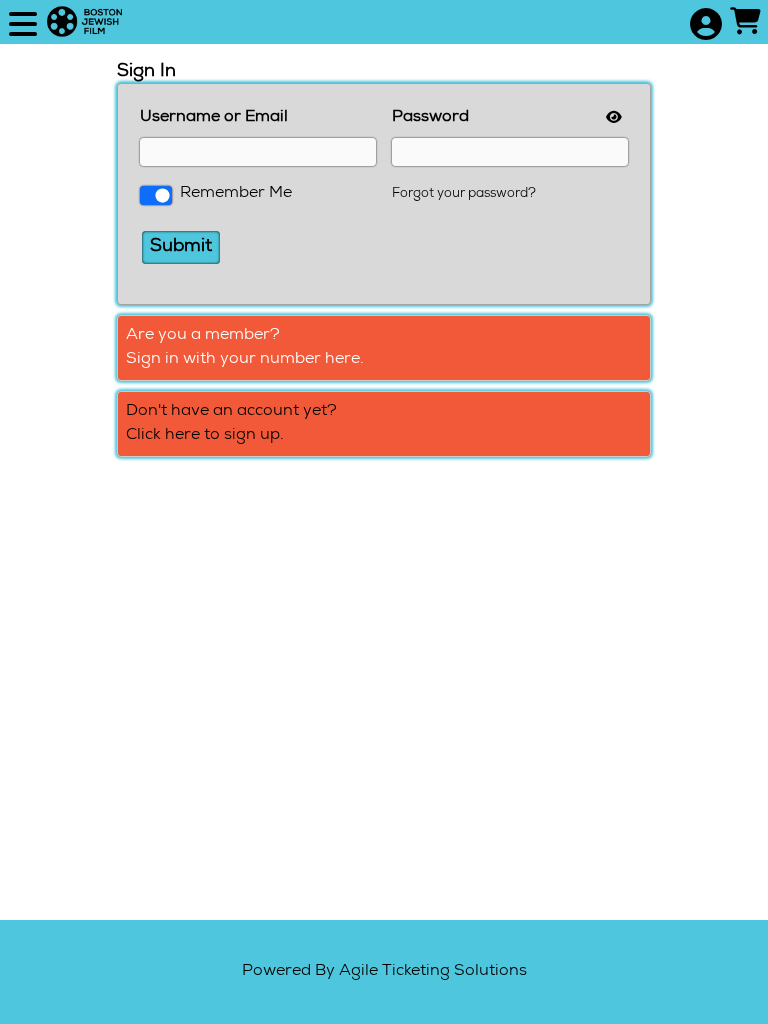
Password (430, 118)
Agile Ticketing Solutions (433, 972)
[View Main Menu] (23, 26)
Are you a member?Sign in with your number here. (245, 348)
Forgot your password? (464, 194)
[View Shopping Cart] (745, 24)
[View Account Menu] (705, 26)
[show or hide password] (612, 119)
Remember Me (236, 194)
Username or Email (214, 118)
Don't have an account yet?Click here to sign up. (231, 424)
